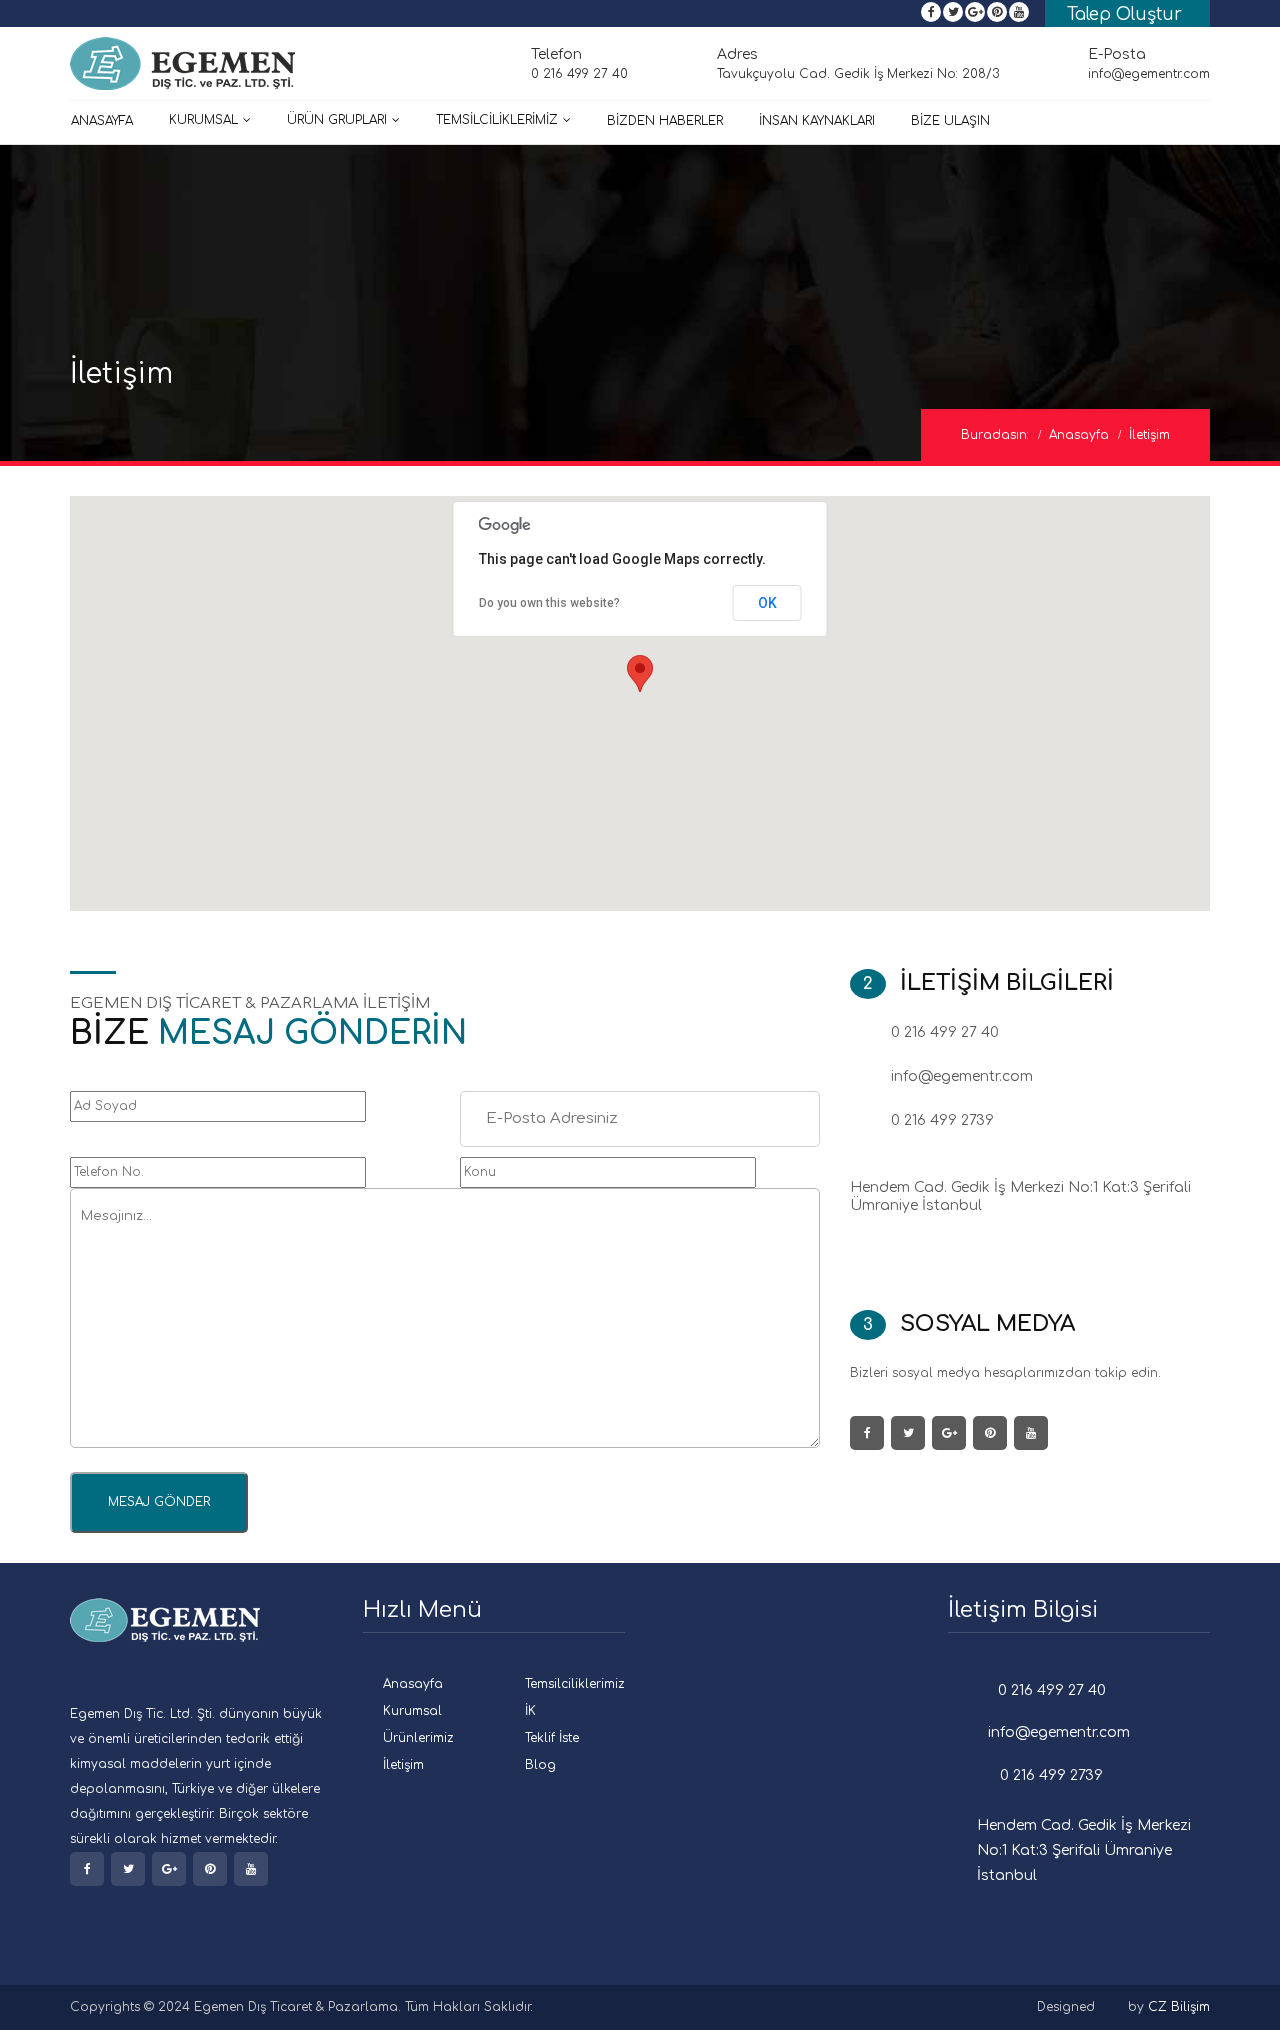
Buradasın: (995, 435)
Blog (540, 1765)
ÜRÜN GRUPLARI (337, 120)
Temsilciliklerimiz (575, 1684)
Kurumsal (203, 120)
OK (767, 603)
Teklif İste (552, 1738)
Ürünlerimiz (418, 1738)
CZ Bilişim (1179, 2007)
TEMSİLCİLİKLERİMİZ (497, 120)
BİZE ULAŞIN (950, 121)
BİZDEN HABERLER (665, 121)
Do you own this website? (549, 603)
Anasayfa (102, 121)
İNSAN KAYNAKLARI (817, 121)
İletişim (403, 1765)
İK (530, 1711)
